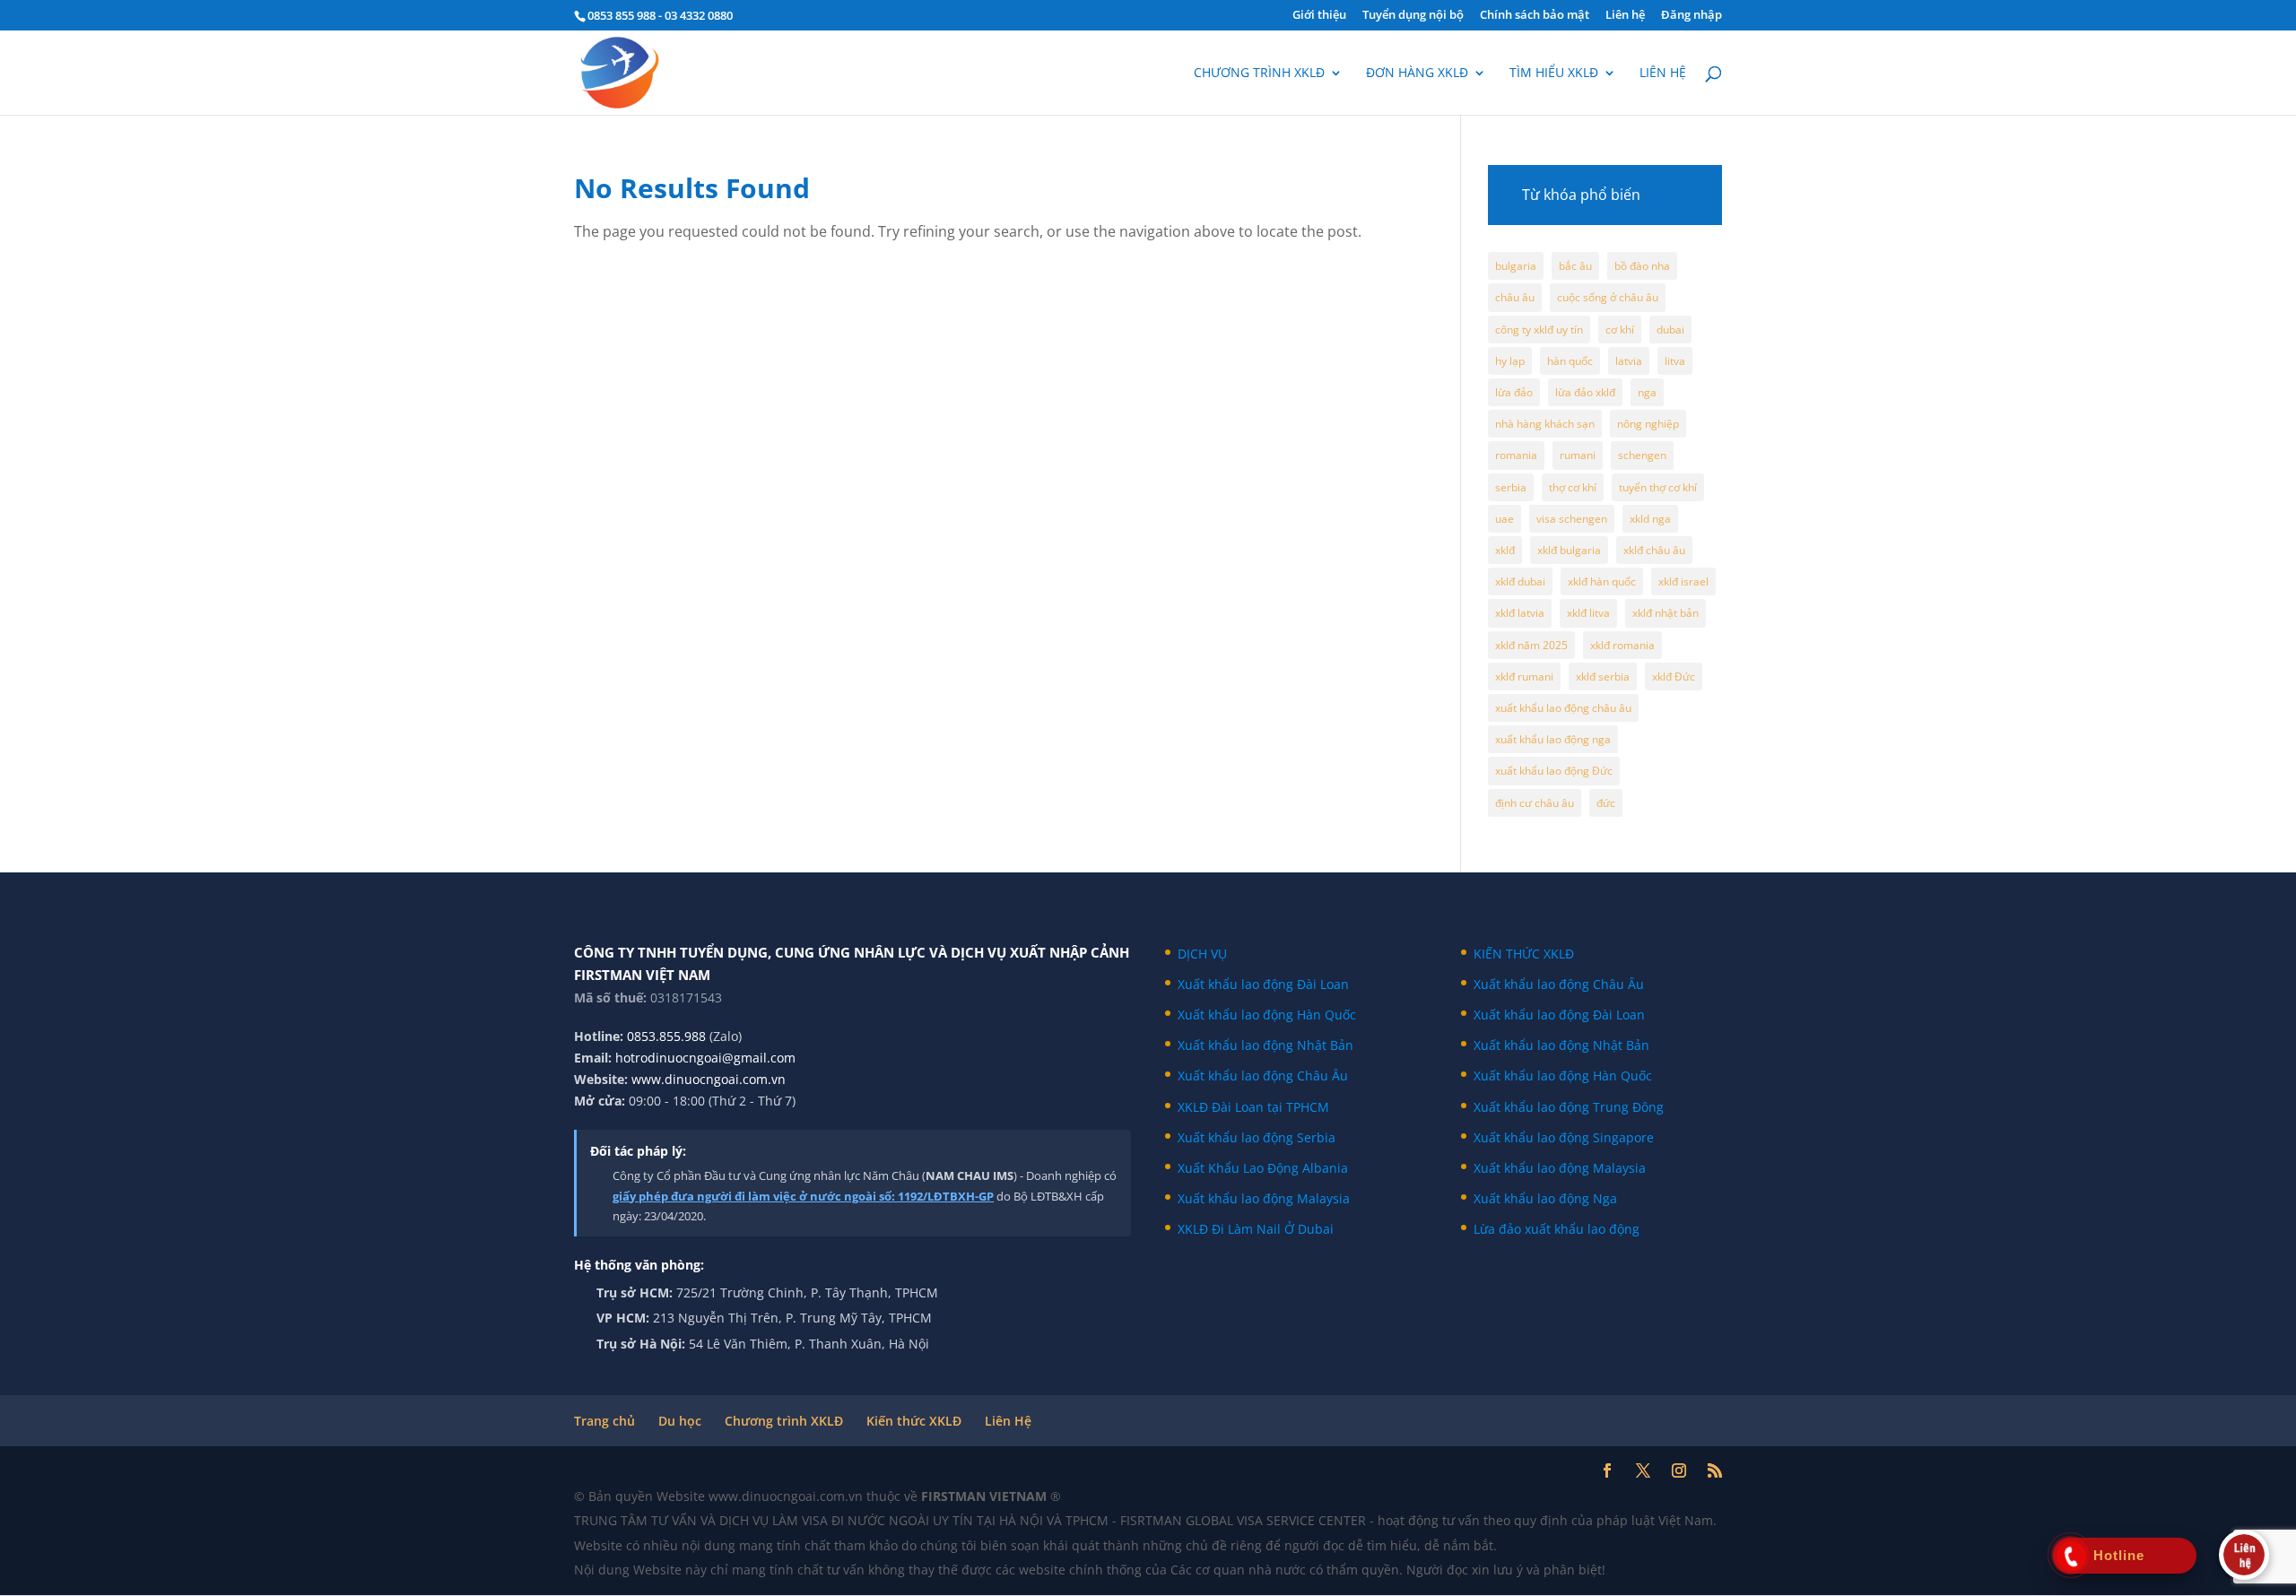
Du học (680, 1421)
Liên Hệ (1008, 1421)
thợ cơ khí (1573, 487)
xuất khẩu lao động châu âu (1563, 708)
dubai (1670, 330)
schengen (1642, 455)
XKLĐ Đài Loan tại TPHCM (1253, 1107)
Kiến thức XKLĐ (914, 1421)
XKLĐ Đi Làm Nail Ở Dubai (1256, 1229)
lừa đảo (1514, 392)
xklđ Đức (1674, 677)
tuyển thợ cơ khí (1658, 487)
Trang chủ (604, 1421)
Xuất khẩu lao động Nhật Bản (1265, 1045)
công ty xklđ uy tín (1539, 330)
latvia (1629, 361)
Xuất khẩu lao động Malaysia (1264, 1198)
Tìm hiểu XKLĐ (1554, 74)
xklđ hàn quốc (1602, 581)
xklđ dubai (1520, 581)
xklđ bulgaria (1569, 550)
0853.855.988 (666, 1036)
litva (1675, 361)
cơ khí (1620, 330)
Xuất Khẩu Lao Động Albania (1263, 1168)
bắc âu (1575, 266)
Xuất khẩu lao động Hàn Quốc (1267, 1015)
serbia (1511, 487)
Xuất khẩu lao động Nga (1545, 1198)
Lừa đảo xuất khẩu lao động (1557, 1229)
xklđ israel (1683, 581)
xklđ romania (1622, 645)
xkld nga (1650, 519)
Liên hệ (1625, 16)
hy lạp (1510, 361)
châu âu (1515, 297)
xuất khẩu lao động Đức (1554, 771)
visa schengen (1572, 519)
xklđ (1505, 550)
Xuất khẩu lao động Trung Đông (1569, 1107)
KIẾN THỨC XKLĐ (1524, 954)
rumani (1578, 455)
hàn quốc (1570, 361)
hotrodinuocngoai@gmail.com (705, 1058)
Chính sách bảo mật (1535, 16)
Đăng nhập (1692, 16)
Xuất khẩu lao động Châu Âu (1263, 1076)
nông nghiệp (1648, 424)
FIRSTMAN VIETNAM (986, 1496)
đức (1606, 803)
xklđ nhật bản (1665, 613)
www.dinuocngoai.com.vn (709, 1079)
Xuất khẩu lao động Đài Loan (1263, 984)
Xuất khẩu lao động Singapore (1564, 1137)
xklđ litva (1588, 613)
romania (1516, 455)
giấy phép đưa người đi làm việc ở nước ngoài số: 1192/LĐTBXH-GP (803, 1196)
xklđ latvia (1520, 613)
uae (1505, 519)
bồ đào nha (1642, 266)
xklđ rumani (1524, 677)
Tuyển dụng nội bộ (1413, 16)
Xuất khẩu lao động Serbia (1257, 1137)
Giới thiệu (1319, 16)
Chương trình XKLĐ (1259, 74)
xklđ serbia (1603, 677)
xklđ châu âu (1654, 550)
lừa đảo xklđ (1585, 392)
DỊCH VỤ (1202, 954)
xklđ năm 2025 (1531, 645)
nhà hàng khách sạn (1545, 424)
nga (1647, 392)
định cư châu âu (1535, 803)
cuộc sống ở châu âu (1608, 297)
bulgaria (1516, 266)
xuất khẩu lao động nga (1553, 739)
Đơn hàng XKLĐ (1417, 74)
